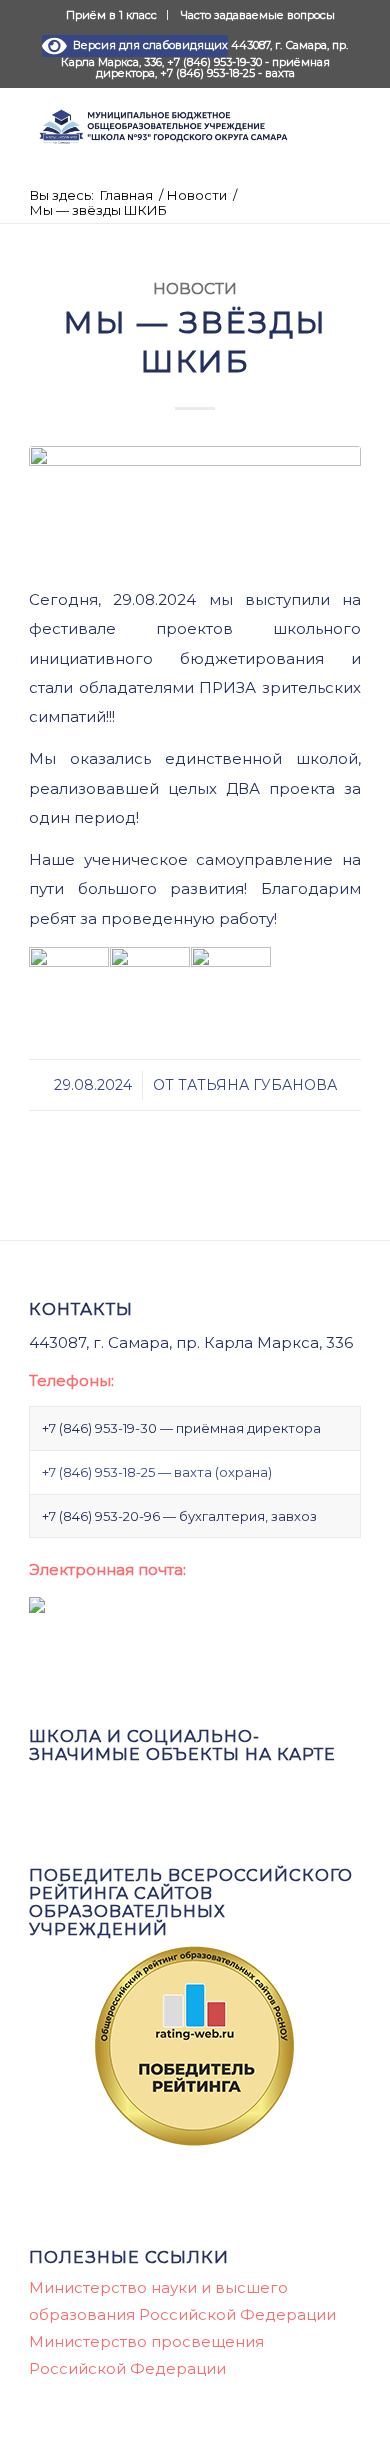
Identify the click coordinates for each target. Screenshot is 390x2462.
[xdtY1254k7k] (195, 504)
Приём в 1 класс (111, 15)
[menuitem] (112, 15)
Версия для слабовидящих (147, 45)
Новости (195, 288)
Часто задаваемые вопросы (258, 15)
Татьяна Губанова (257, 1085)
